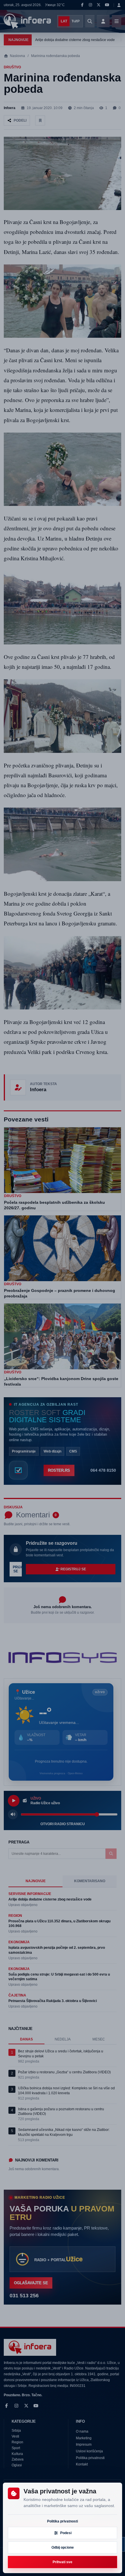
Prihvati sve (63, 2562)
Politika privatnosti (63, 2521)
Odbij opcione (63, 2547)
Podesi (66, 2533)
